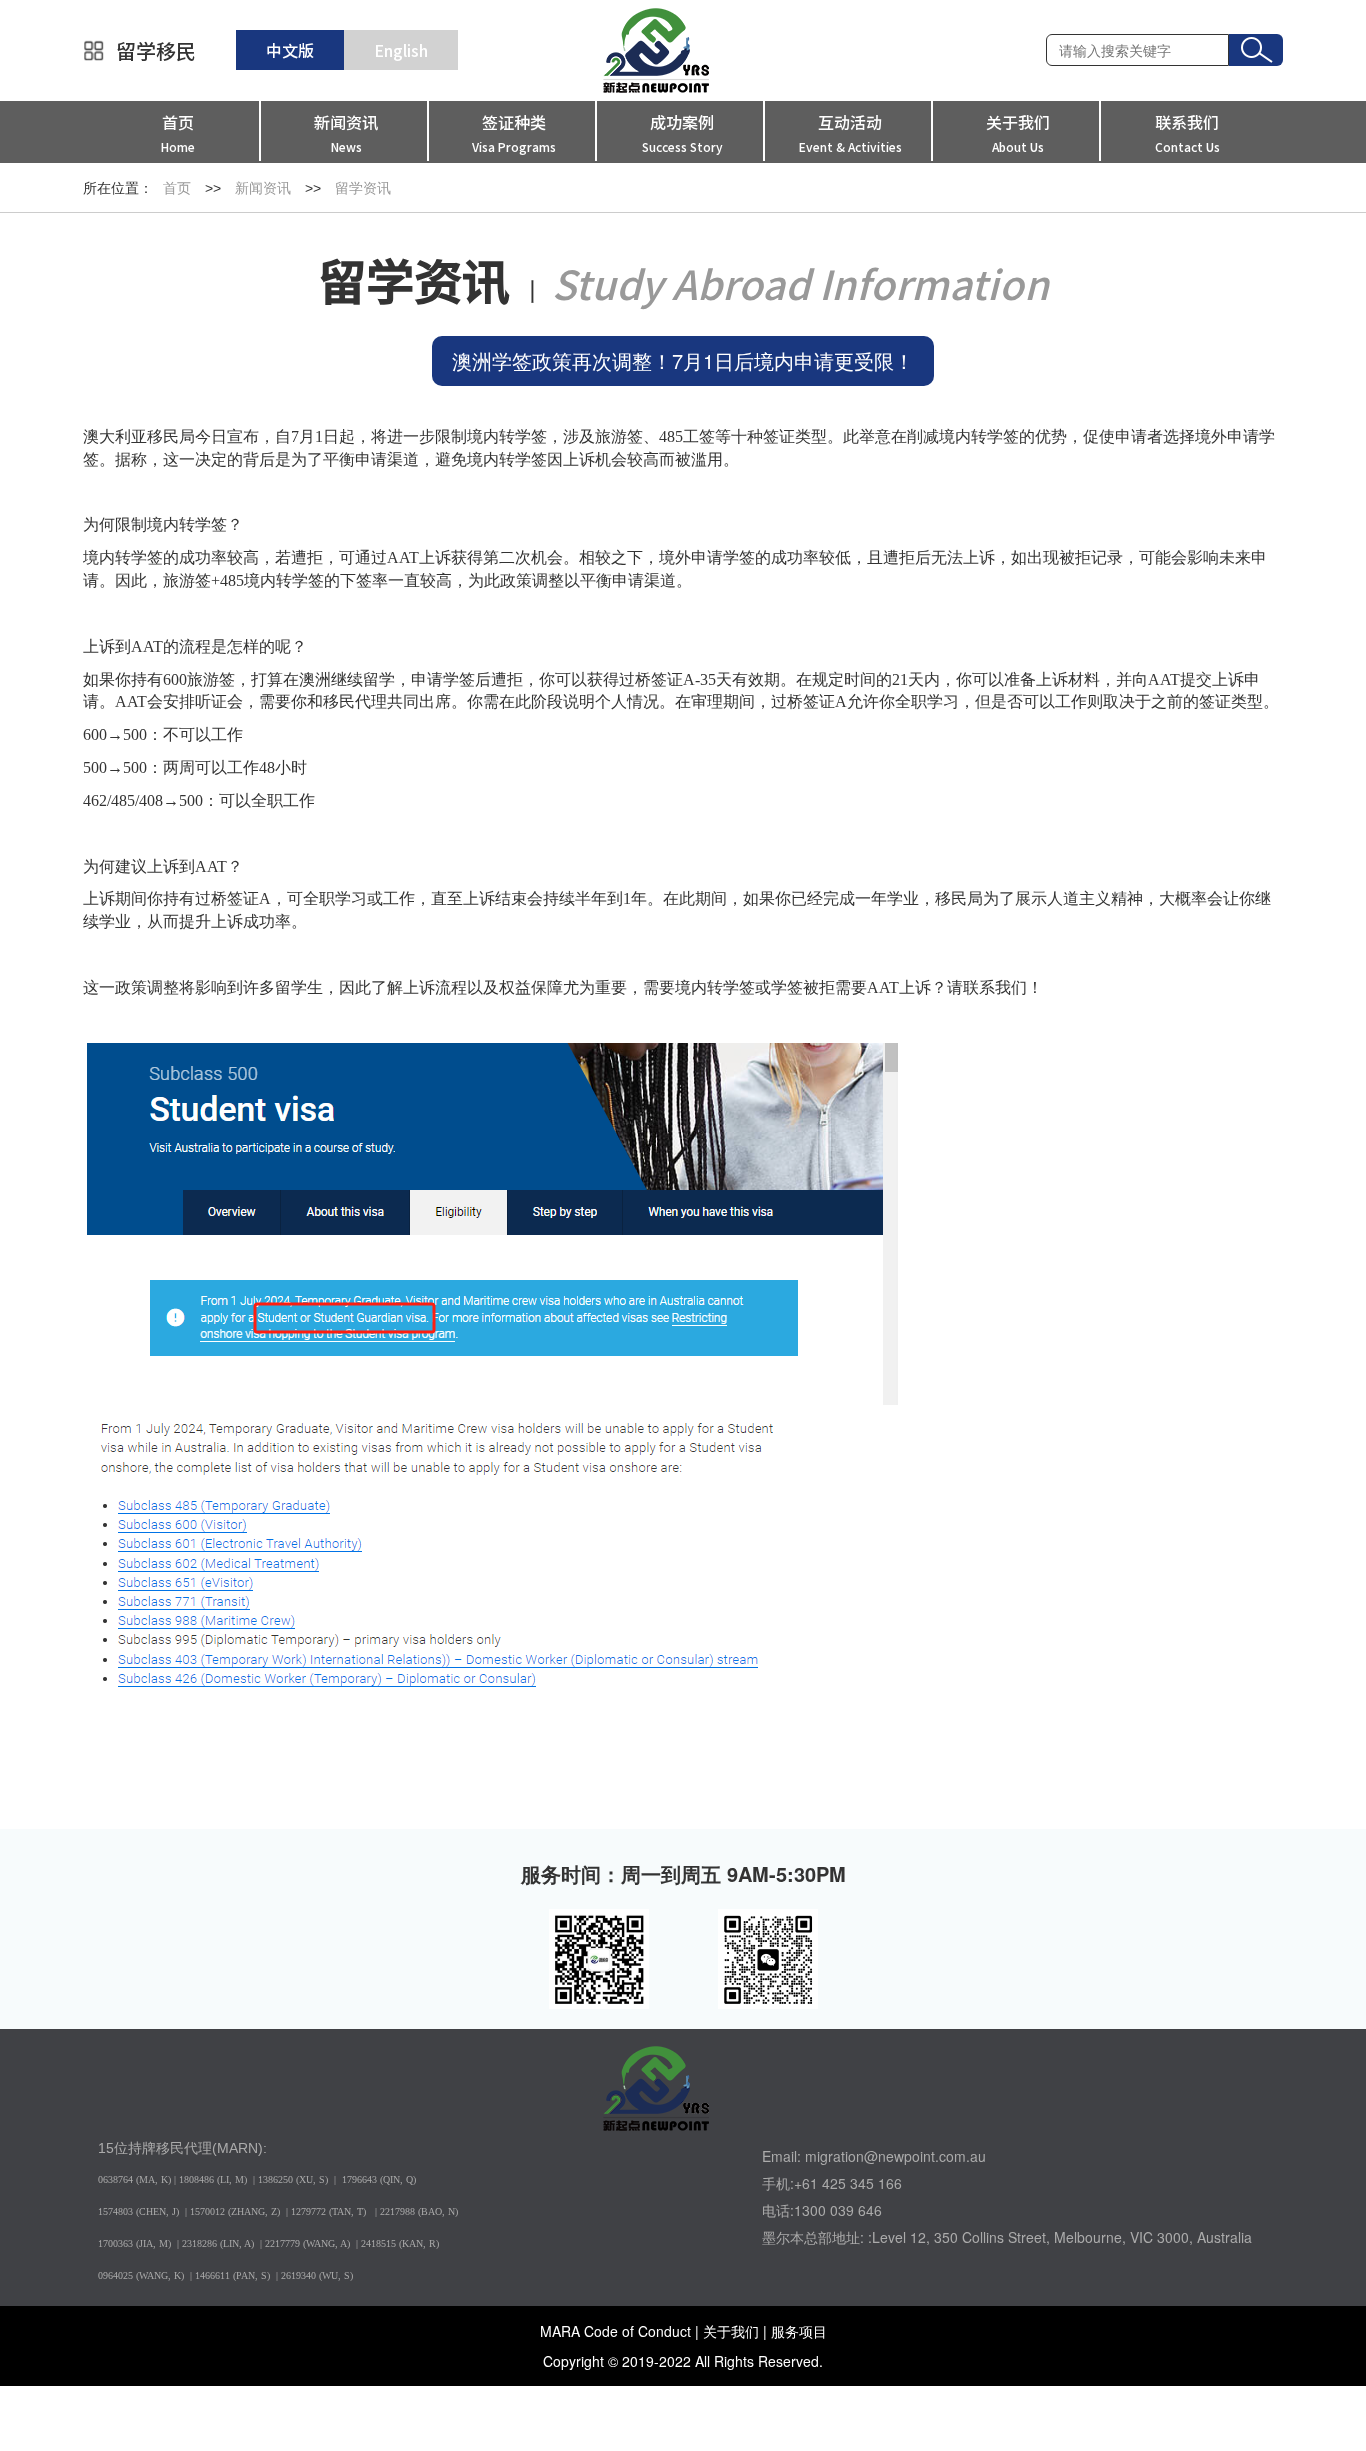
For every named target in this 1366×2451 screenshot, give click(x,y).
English (401, 50)
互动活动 (850, 132)
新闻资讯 (346, 132)
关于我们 (1018, 132)
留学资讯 (363, 188)
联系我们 (1187, 132)
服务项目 (799, 2331)
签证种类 (514, 132)
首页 (178, 132)
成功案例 (682, 132)
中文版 (290, 50)
